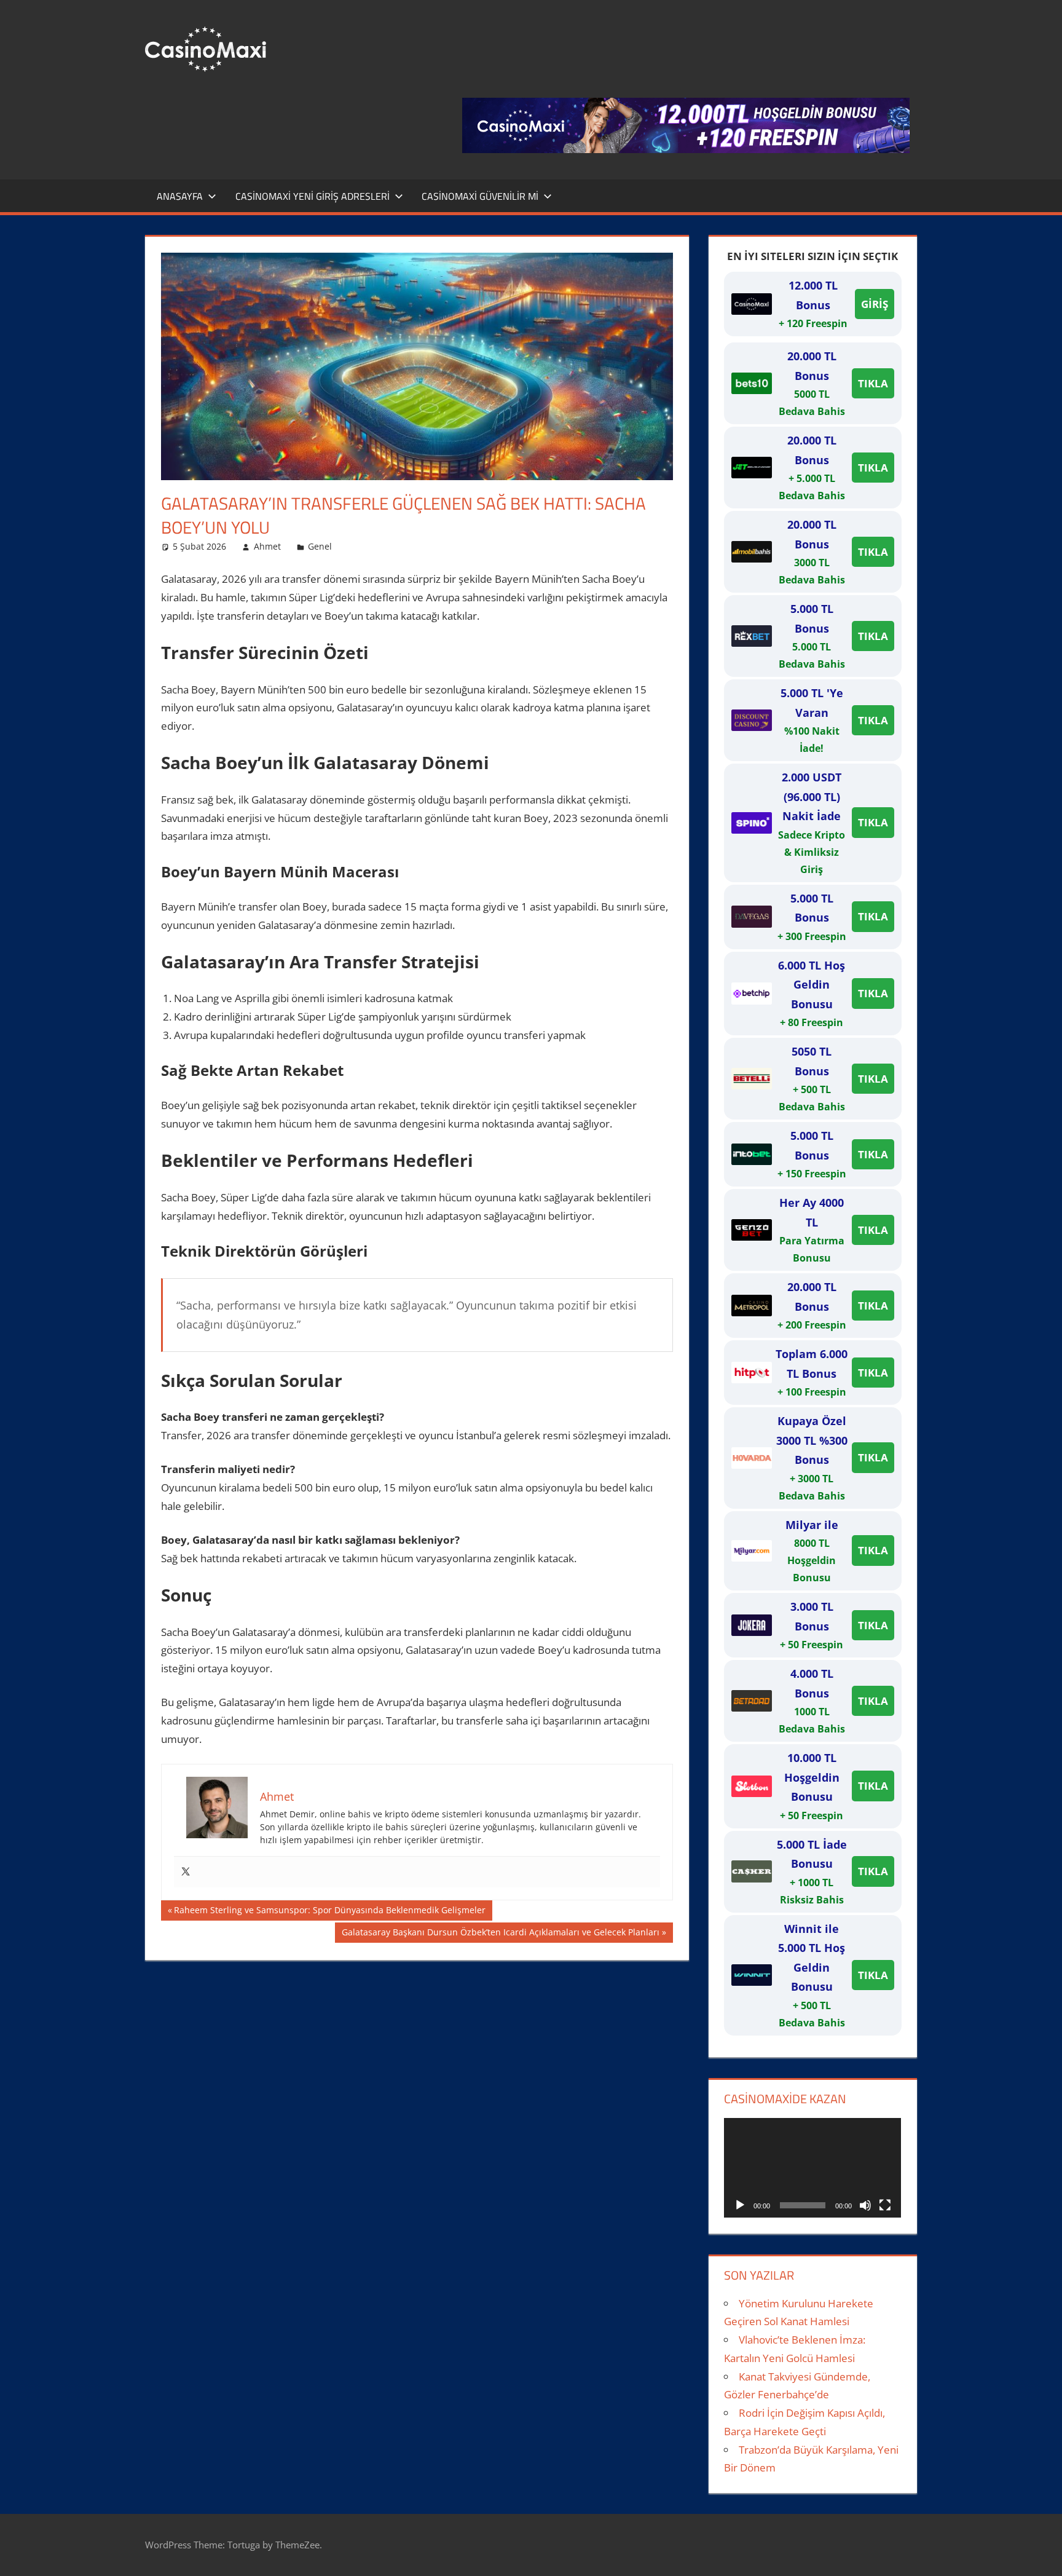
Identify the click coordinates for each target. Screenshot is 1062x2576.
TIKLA (873, 383)
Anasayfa (180, 196)
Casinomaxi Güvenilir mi (480, 196)
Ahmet (267, 546)
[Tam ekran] (885, 2205)
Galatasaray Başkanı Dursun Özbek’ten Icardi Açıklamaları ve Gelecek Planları (500, 1934)
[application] (812, 2168)
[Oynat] (740, 2205)
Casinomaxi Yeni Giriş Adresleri (313, 196)
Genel (320, 546)
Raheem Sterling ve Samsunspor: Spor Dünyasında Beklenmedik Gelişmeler (329, 1912)
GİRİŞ (875, 304)
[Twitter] (186, 1872)
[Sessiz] (865, 2205)
